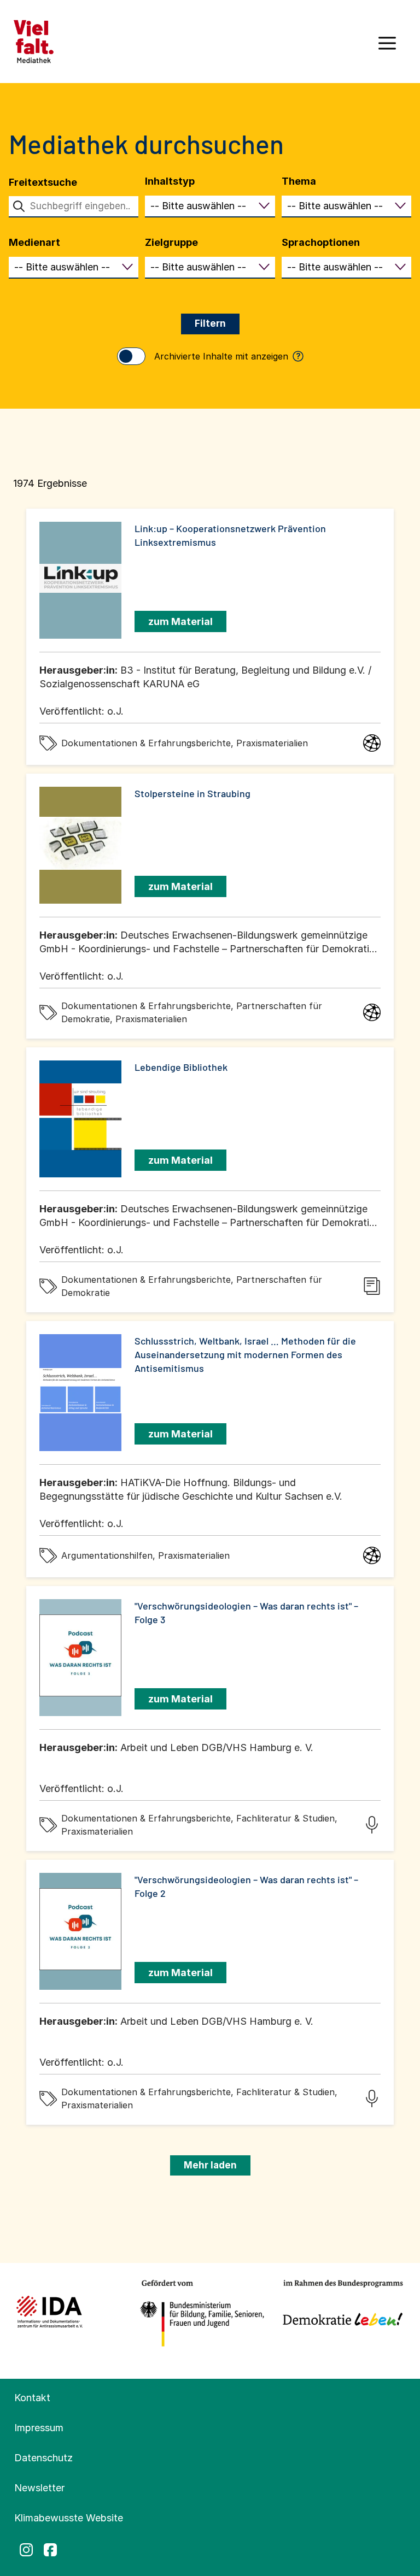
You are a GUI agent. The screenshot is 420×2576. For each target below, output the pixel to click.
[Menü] (387, 47)
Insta (26, 2550)
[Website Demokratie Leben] (340, 2314)
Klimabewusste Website (69, 2518)
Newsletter (39, 2488)
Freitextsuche (43, 182)
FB (50, 2550)
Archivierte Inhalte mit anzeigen (227, 356)
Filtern (210, 323)
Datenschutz (43, 2458)
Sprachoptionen (321, 242)
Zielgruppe (171, 242)
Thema (299, 181)
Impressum (39, 2428)
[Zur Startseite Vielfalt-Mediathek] (34, 41)
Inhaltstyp (170, 181)
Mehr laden (210, 2165)
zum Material (180, 621)
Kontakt (32, 2398)
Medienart (34, 242)
